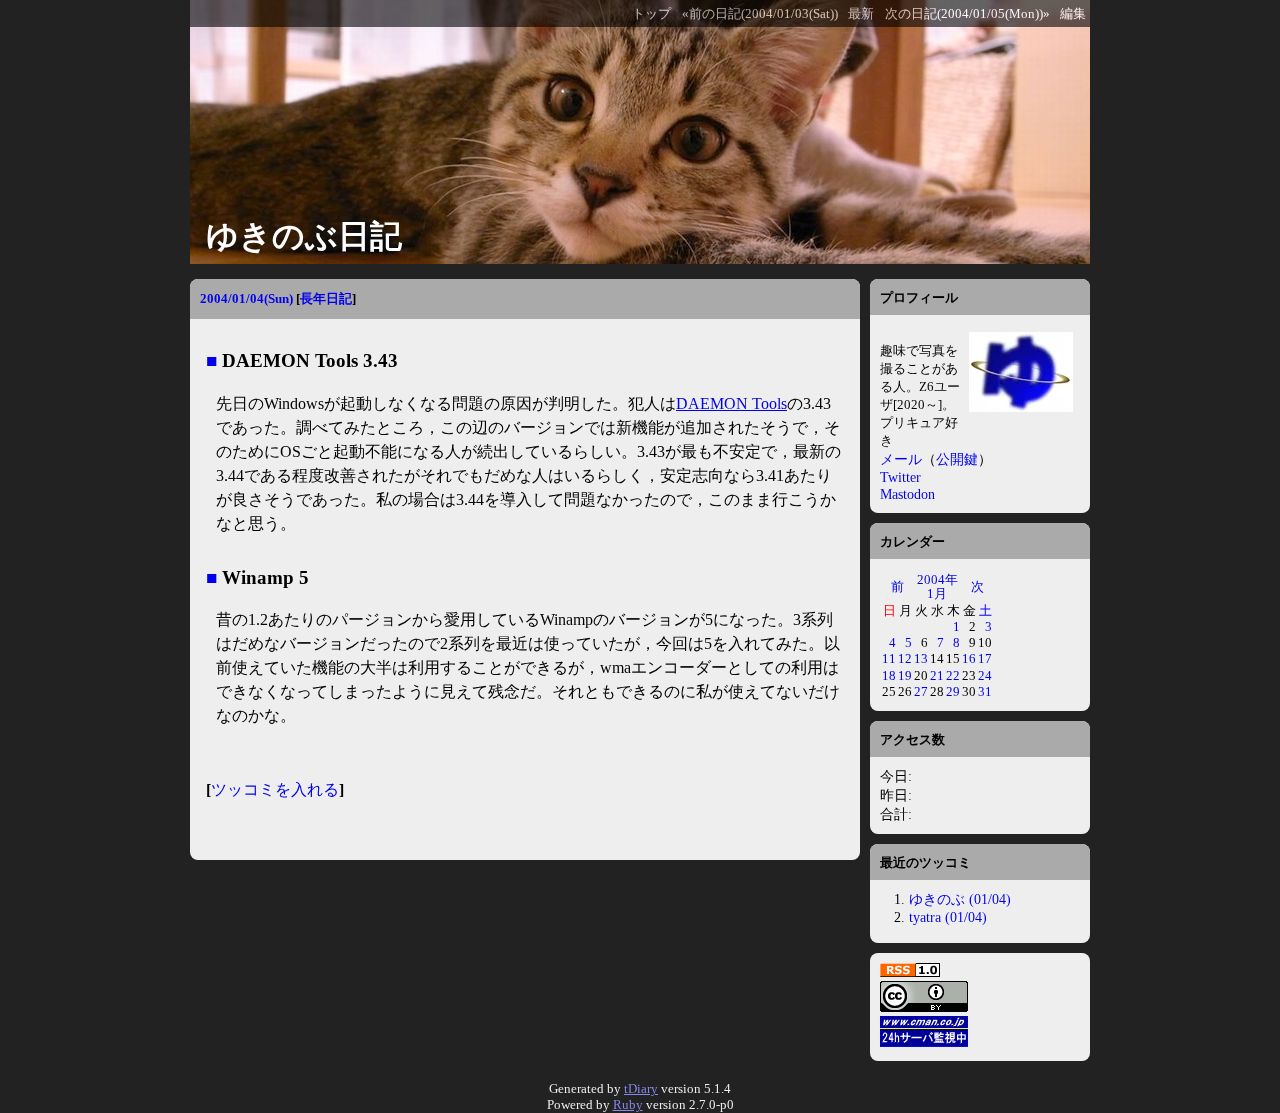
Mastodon (907, 494)
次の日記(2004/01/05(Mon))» (967, 14)
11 (889, 658)
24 (985, 675)
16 (969, 658)
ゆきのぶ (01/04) (960, 899)
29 (953, 691)
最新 (861, 14)
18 (889, 675)
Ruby (628, 1104)
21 (937, 675)
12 (905, 658)
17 (985, 658)
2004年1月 (937, 586)
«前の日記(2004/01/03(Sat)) (760, 14)
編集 (1073, 14)
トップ (651, 14)
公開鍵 (957, 459)
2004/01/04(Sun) (246, 298)
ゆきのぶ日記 (304, 236)
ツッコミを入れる (275, 789)
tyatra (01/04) (948, 917)
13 (921, 658)
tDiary (641, 1088)
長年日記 (326, 298)
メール (901, 459)
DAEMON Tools (731, 403)
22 (953, 675)
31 (985, 691)
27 (921, 691)
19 (905, 675)
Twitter (900, 477)
